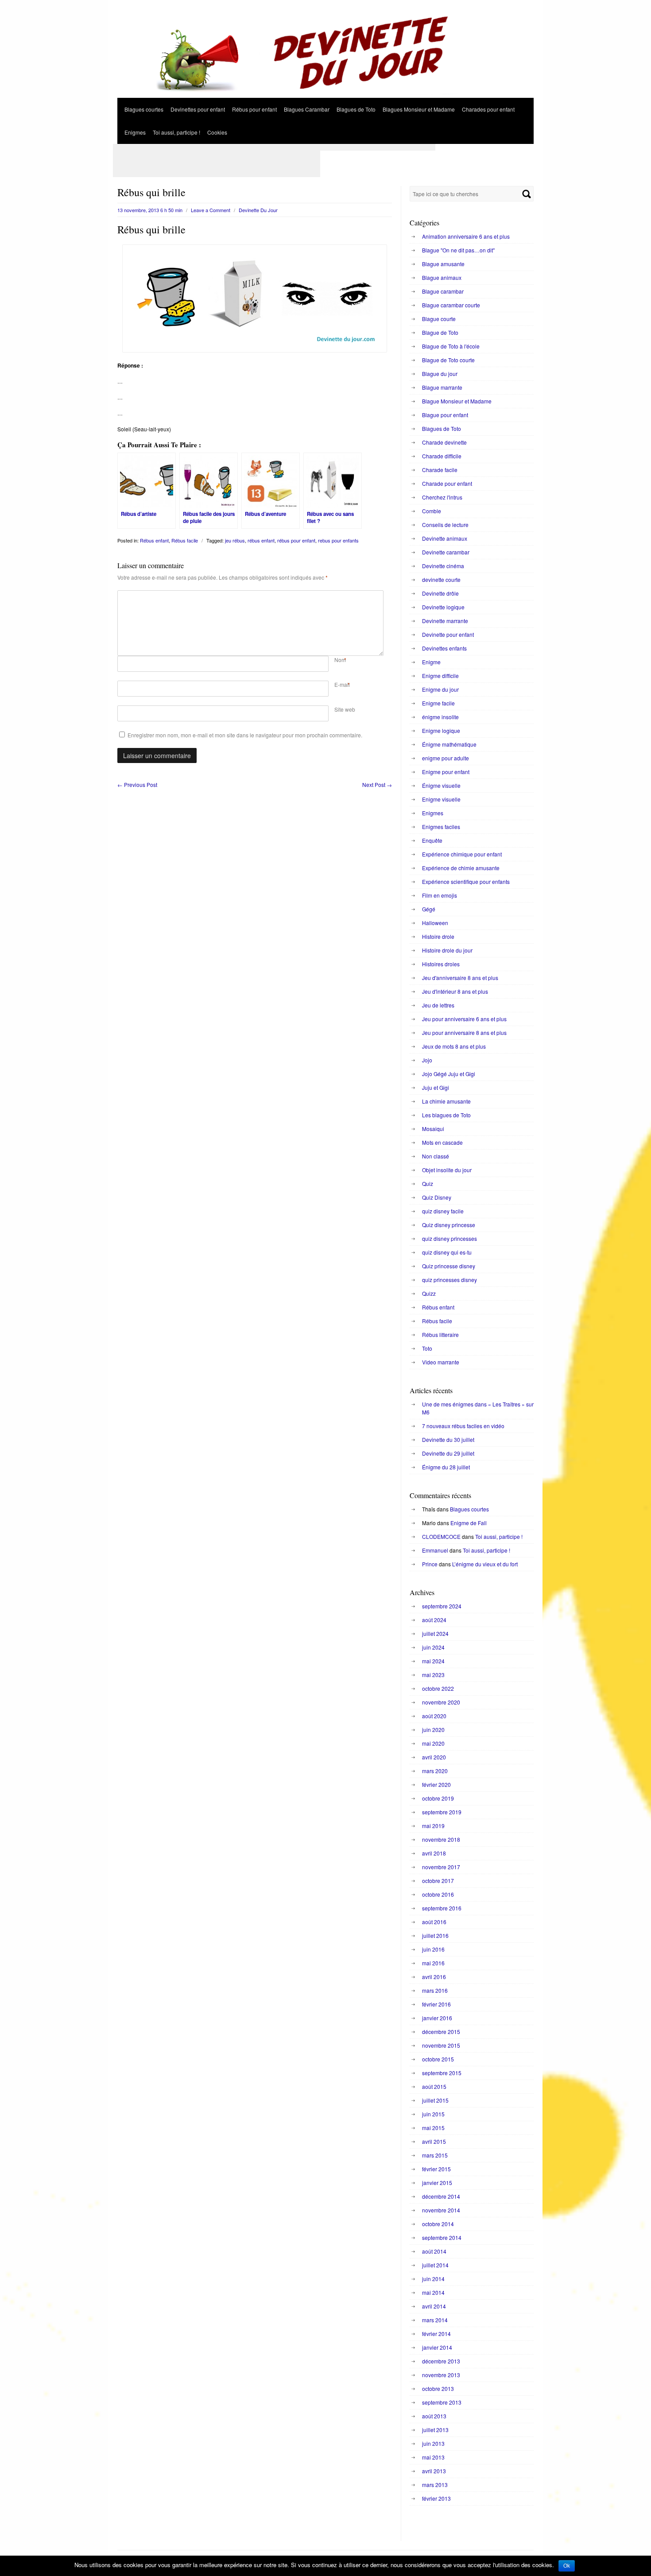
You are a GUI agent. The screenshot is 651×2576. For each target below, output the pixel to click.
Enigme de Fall (469, 1523)
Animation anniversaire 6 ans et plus (466, 236)
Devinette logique (443, 607)
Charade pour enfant (447, 483)
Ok (567, 2566)
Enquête (432, 840)
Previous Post (137, 784)
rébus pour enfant (296, 540)
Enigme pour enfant (446, 772)
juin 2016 (433, 1949)
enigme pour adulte (446, 758)
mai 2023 (433, 1675)
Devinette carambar (446, 552)
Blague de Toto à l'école (451, 346)
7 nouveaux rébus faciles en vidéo (463, 1426)
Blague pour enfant (445, 415)
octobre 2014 (438, 2224)
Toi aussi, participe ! (176, 132)
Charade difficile (442, 456)
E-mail (342, 684)
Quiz (428, 1183)
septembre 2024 (442, 1606)
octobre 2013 (438, 2388)
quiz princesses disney (449, 1280)
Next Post (377, 784)
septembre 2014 (442, 2237)
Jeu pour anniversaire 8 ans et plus (464, 1032)
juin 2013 (433, 2443)
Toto (427, 1348)
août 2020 (434, 1716)
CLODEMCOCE (441, 1536)
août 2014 (434, 2251)
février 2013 (436, 2498)
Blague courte (439, 319)
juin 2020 (433, 1730)
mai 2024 (433, 1661)
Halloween (435, 923)
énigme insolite (440, 717)
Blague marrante (442, 387)
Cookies (217, 132)
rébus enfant (261, 540)
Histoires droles (441, 964)
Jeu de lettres (438, 1005)
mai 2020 (433, 1743)
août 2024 (434, 1620)
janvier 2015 (437, 2183)
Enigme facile (438, 703)
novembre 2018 (441, 1839)
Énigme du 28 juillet (446, 1467)
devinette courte (441, 579)
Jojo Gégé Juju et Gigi (449, 1074)
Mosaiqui (433, 1129)
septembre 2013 (442, 2402)
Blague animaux (442, 277)
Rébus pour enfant (254, 109)
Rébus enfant (154, 540)
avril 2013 (434, 2471)
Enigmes (135, 132)
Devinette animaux (445, 538)
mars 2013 (435, 2485)
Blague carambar (443, 291)
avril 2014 (434, 2306)
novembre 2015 (441, 2045)
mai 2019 (433, 1826)
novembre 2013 (441, 2375)
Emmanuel (435, 1550)
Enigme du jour (440, 689)
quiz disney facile (443, 1211)
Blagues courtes (144, 109)
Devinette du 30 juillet (448, 1439)
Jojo (427, 1060)
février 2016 (436, 2004)
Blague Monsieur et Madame (457, 401)
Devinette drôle (440, 593)
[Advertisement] (274, 147)
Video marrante (441, 1362)
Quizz (429, 1293)
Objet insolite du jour (447, 1170)
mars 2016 (435, 1990)
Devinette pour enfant (448, 634)
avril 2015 (434, 2141)
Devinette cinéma (443, 566)
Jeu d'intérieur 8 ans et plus (455, 991)
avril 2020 (434, 1757)
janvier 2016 (437, 2018)
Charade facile (440, 470)
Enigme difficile (440, 676)
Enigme (431, 662)
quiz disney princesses (449, 1238)
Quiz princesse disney (449, 1266)
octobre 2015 (438, 2059)
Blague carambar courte (451, 305)
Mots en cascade (442, 1142)
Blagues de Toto (356, 109)
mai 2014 (433, 2292)
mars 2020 (435, 1771)
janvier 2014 (437, 2347)
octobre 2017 (438, 1881)
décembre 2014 (441, 2196)
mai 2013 (433, 2457)
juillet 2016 (435, 1935)
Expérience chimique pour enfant (462, 854)
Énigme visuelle (441, 785)
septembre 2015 (442, 2073)
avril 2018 (434, 1853)
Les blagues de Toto (446, 1115)
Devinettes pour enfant (198, 109)
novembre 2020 (441, 1702)
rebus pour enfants (338, 540)
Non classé (436, 1156)
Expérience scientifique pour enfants (466, 881)
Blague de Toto (440, 332)
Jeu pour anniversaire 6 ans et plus (464, 1019)
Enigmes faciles (441, 827)
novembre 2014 (441, 2210)
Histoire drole (438, 936)
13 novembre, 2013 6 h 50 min (150, 210)
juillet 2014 (435, 2265)
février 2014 (436, 2334)
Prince (430, 1564)
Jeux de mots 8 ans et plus (454, 1046)
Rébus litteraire (440, 1334)
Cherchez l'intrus (442, 497)
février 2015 (436, 2169)
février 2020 (436, 1784)
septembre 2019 (442, 1812)
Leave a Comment (211, 210)
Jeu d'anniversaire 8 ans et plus (460, 978)
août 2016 (434, 1922)
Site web (345, 709)
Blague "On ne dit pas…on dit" (458, 250)
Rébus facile (185, 540)
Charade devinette (444, 442)
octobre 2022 (438, 1688)
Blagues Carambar (307, 109)
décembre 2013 (441, 2361)
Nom (340, 660)
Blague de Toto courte (448, 360)
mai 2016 (433, 1963)
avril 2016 (434, 1977)
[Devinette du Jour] (325, 95)
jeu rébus (235, 540)
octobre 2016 (438, 1894)
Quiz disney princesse (449, 1225)
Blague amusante (443, 264)
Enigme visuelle (441, 799)
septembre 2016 (442, 1908)
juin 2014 (433, 2279)
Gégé (429, 909)
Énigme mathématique (449, 744)
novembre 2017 (441, 1867)
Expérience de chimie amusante (461, 868)
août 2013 (434, 2416)
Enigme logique (441, 730)
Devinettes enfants (444, 648)
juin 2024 (433, 1647)
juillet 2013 (435, 2430)
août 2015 (434, 2086)
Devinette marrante (445, 621)
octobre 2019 (438, 1798)
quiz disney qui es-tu (447, 1252)
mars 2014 (435, 2320)
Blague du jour (440, 374)
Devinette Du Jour (258, 210)
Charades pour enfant (488, 109)
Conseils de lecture (445, 525)
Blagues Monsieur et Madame (419, 109)
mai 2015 (433, 2128)
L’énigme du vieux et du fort (485, 1564)
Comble (432, 511)
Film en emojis (440, 895)
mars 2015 (435, 2155)
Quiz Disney (437, 1197)
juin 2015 (433, 2114)
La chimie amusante (446, 1101)
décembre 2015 (441, 2032)
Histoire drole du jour (447, 950)
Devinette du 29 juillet (448, 1453)
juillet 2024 (435, 1633)
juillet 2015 (435, 2100)
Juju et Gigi (436, 1087)
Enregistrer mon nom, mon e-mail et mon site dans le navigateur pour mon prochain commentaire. (245, 735)
